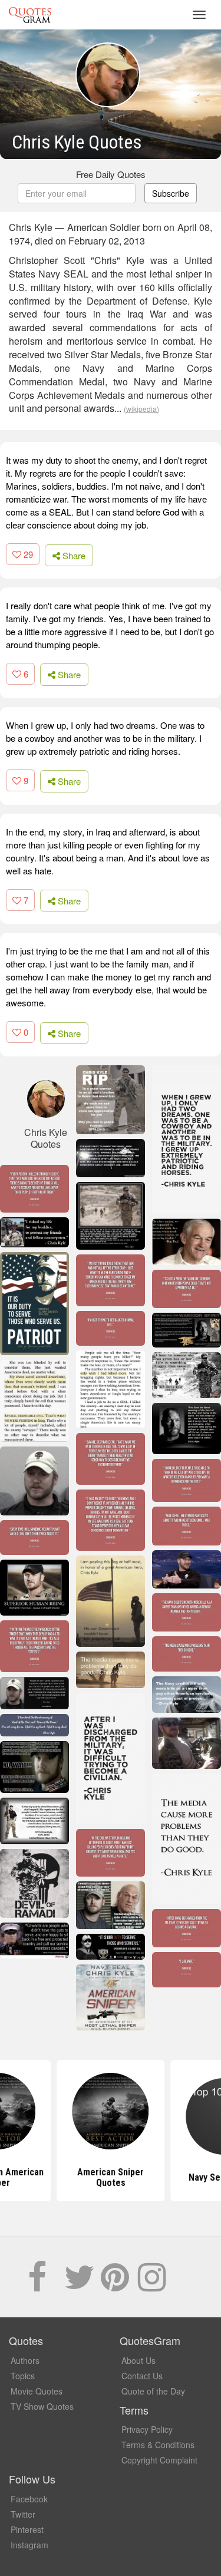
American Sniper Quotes (111, 2177)
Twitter (23, 2514)
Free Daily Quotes (111, 174)
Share (73, 555)
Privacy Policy (147, 2429)
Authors (25, 2360)
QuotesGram (30, 15)
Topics (23, 2376)
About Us (138, 2360)
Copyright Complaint (159, 2460)
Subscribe (171, 193)
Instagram (29, 2545)
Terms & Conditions (158, 2445)
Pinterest (27, 2529)
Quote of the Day (153, 2391)
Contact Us (142, 2376)
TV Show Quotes (42, 2406)
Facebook (29, 2499)
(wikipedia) (141, 409)
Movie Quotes (37, 2391)
